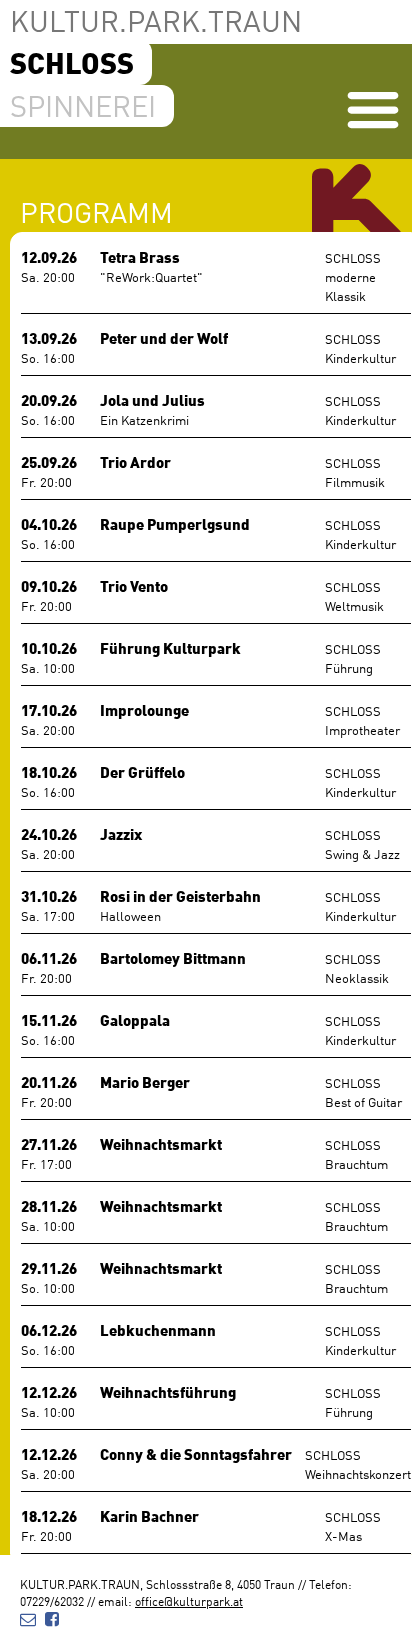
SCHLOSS (72, 61)
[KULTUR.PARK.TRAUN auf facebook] (52, 1617)
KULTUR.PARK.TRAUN (156, 20)
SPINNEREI (83, 105)
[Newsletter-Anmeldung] (28, 1617)
